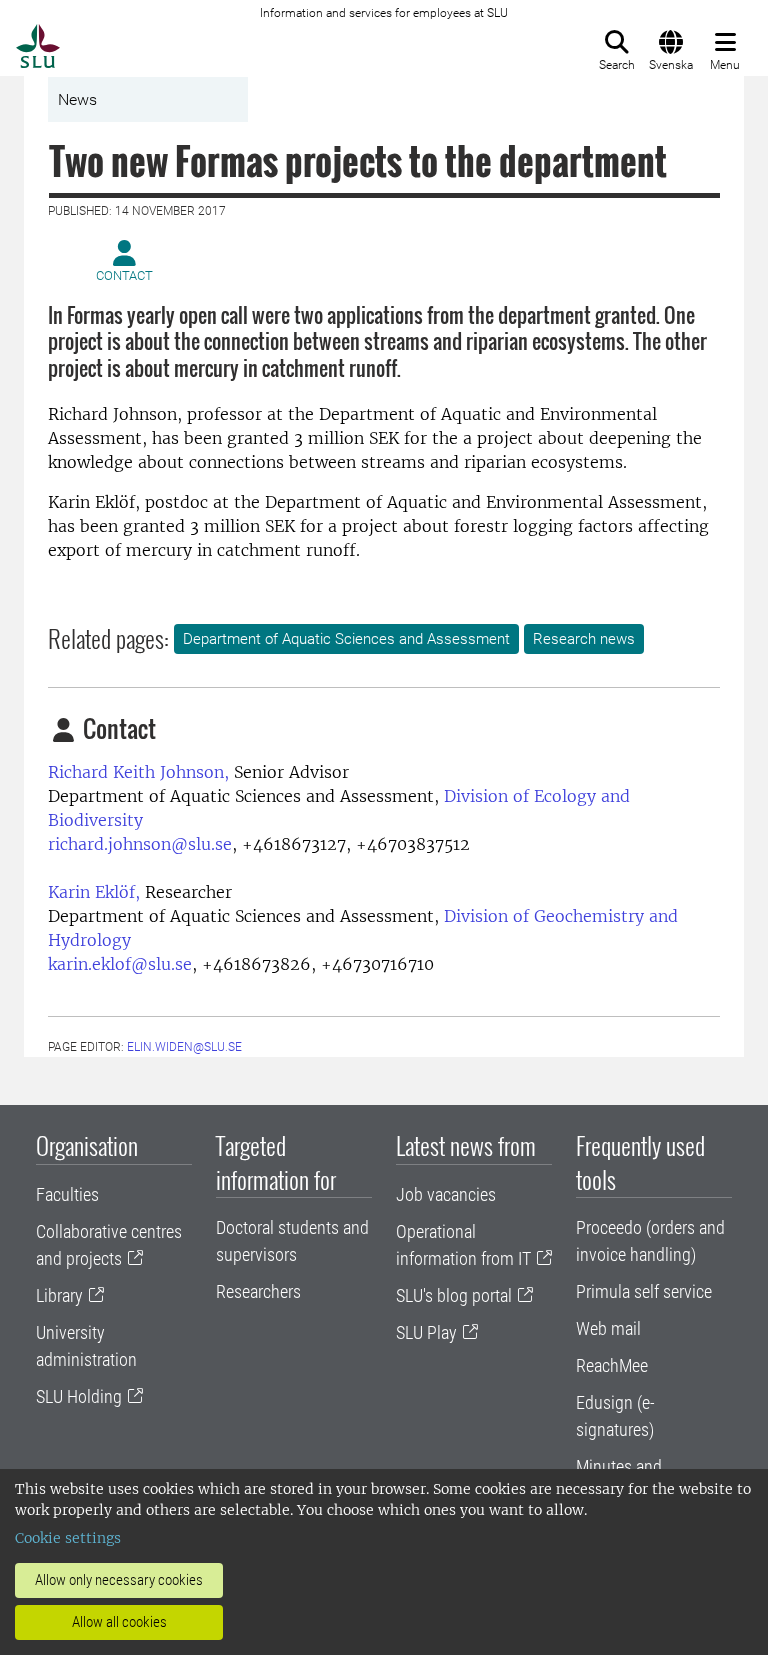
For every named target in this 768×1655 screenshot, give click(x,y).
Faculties (67, 1194)
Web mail (608, 1328)
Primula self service (644, 1291)
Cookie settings (68, 1538)
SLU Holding (79, 1396)
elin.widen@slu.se (184, 1047)
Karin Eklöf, (94, 892)
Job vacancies (446, 1194)
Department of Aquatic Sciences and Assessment (346, 639)
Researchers (258, 1291)
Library (59, 1295)
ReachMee (612, 1365)
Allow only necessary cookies (119, 1580)
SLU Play (426, 1332)
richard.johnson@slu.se (140, 844)
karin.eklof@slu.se (120, 964)
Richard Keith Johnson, (138, 772)
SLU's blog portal (454, 1295)
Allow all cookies (119, 1622)
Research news (584, 639)
